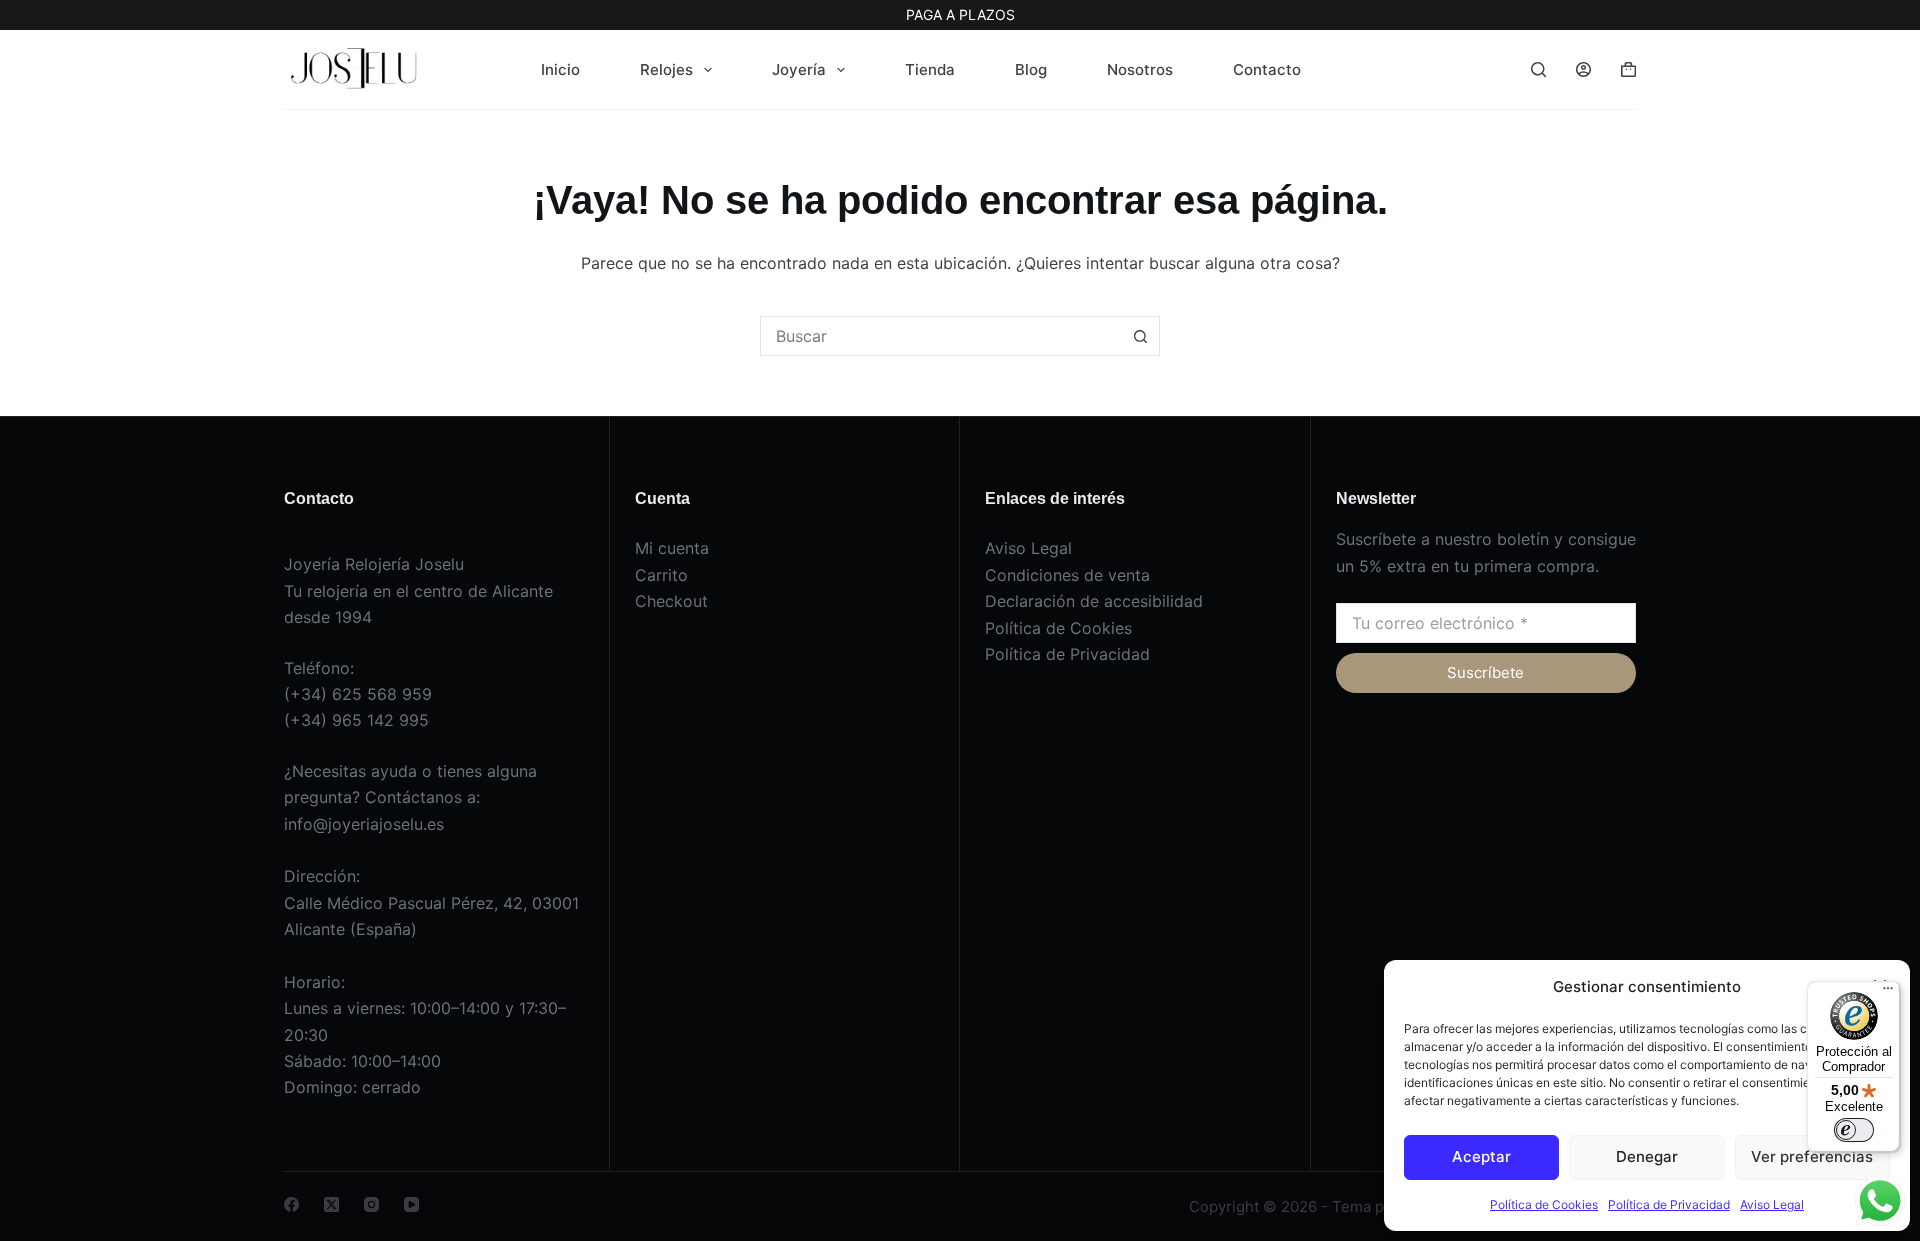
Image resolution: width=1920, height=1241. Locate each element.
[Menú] (1888, 993)
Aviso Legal (1772, 1204)
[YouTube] (411, 1204)
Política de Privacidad (1669, 1204)
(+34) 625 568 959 (358, 694)
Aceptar (1481, 1156)
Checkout (671, 601)
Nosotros (1140, 69)
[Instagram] (371, 1204)
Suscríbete (1485, 672)
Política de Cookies (1544, 1204)
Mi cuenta (672, 548)
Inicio (560, 69)
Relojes (666, 69)
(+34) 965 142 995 (356, 720)
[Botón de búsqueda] (1140, 336)
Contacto (1267, 69)
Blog (1031, 69)
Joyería (799, 69)
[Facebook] (291, 1204)
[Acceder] (1583, 69)
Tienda (930, 69)
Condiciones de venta (1067, 575)
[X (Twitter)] (331, 1204)
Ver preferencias (1812, 1156)
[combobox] (941, 336)
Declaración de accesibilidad (1094, 601)
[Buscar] (1538, 69)
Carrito (661, 575)
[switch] (1854, 1130)
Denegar (1647, 1156)
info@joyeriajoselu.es (364, 824)
